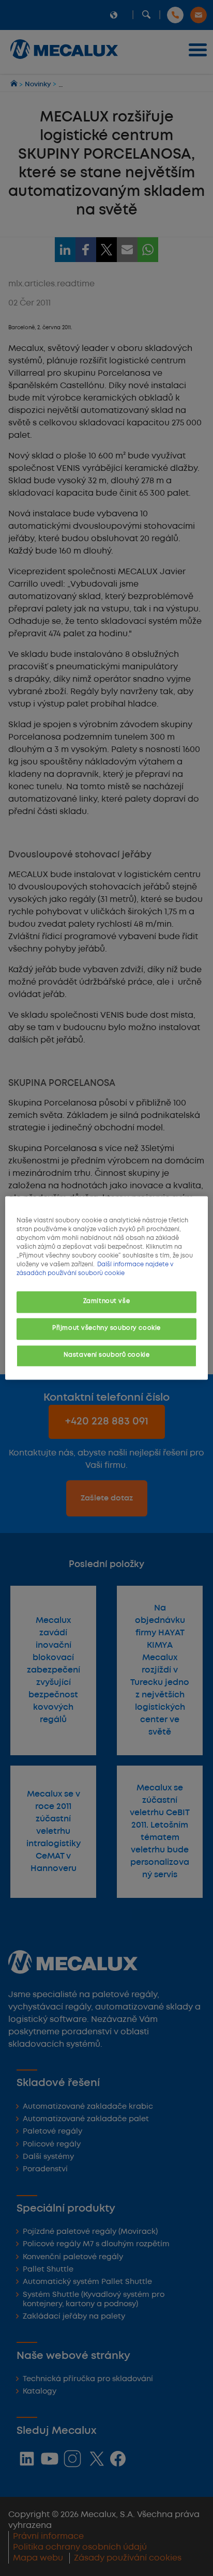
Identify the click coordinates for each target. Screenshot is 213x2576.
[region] (106, 1288)
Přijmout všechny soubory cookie (106, 1329)
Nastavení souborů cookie (107, 1356)
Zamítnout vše (106, 1302)
